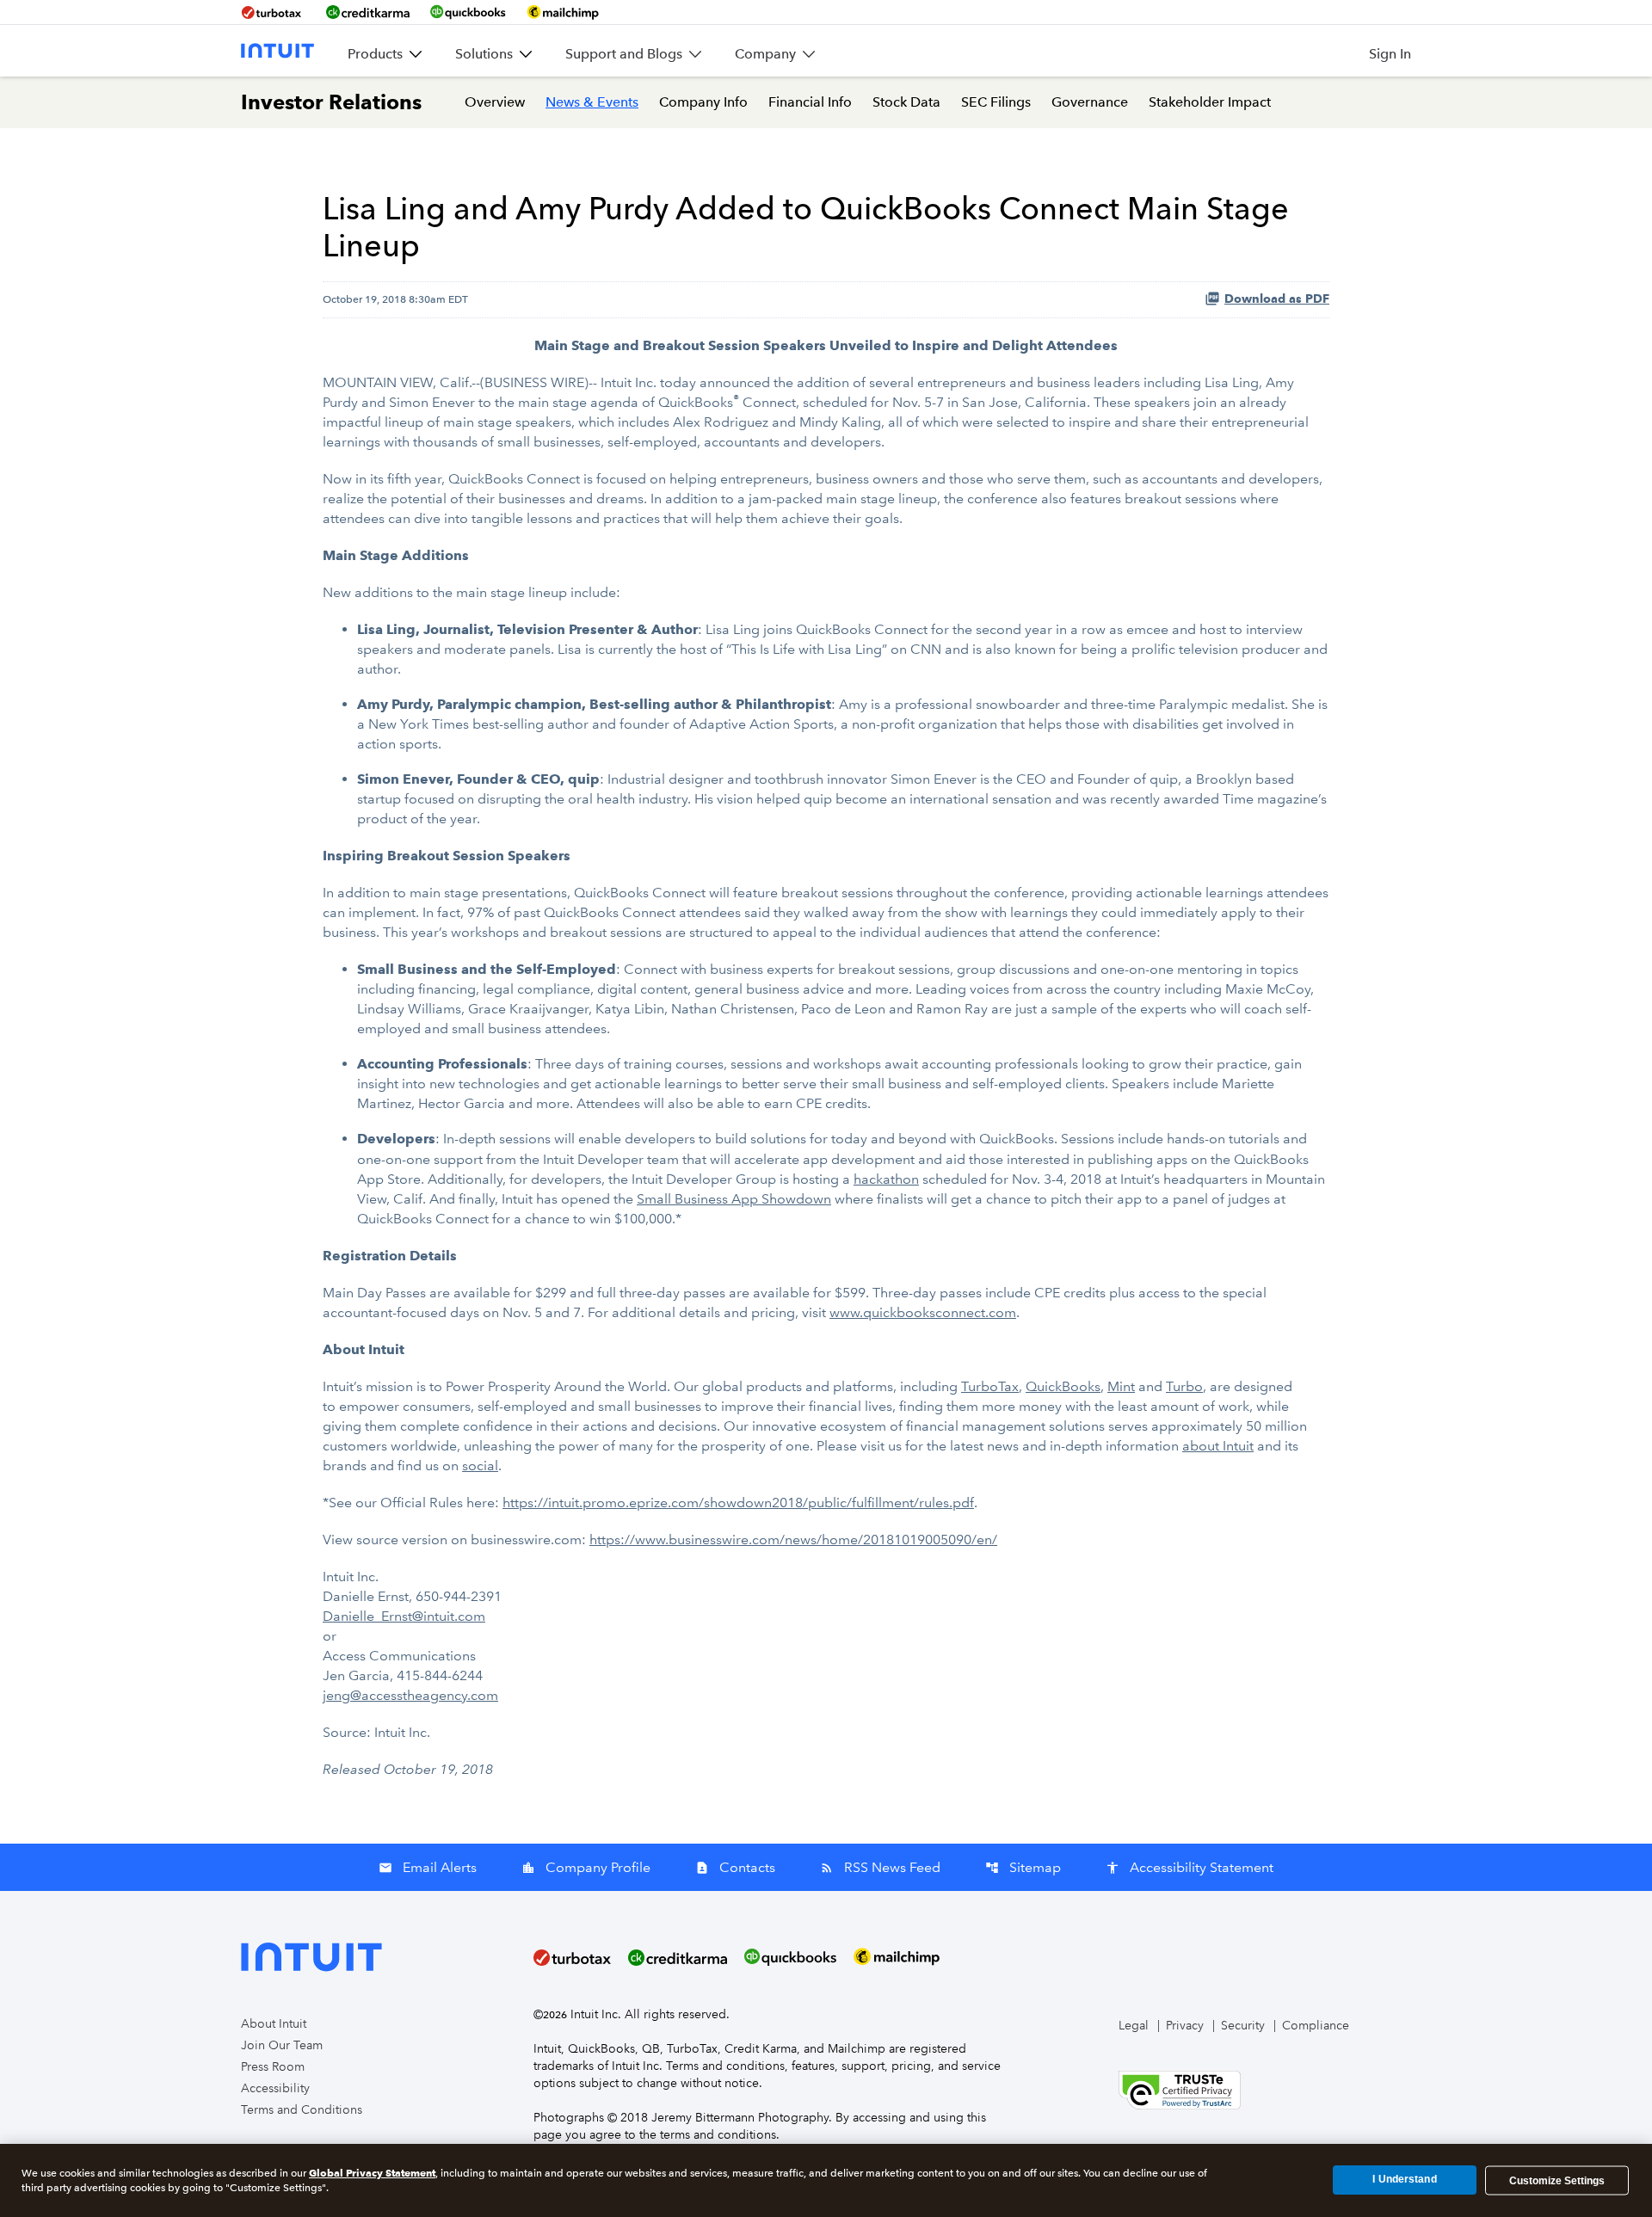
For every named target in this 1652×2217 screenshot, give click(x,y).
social (480, 1466)
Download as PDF (1277, 299)
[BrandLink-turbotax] (273, 12)
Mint (1121, 1386)
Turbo (1184, 1386)
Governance (1090, 102)
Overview (495, 102)
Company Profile (586, 1867)
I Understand (1404, 2180)
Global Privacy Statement (372, 2173)
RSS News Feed (880, 1867)
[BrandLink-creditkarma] (368, 12)
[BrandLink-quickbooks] (468, 12)
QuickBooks (1063, 1386)
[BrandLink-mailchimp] (563, 12)
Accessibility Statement (1190, 1867)
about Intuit (1218, 1446)
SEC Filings (996, 102)
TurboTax (990, 1386)
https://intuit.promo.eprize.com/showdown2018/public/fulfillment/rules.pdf (738, 1503)
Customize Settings (1557, 2180)
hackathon (886, 1179)
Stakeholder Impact (1210, 102)
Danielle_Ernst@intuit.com (404, 1616)
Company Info (703, 102)
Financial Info (810, 102)
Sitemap (1023, 1867)
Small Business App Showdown (734, 1199)
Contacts (735, 1867)
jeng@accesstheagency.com (410, 1695)
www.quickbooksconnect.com (923, 1312)
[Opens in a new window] (1180, 2089)
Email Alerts (428, 1867)
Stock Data (906, 102)
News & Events (592, 102)
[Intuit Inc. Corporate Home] (277, 51)
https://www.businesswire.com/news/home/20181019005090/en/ (793, 1540)
